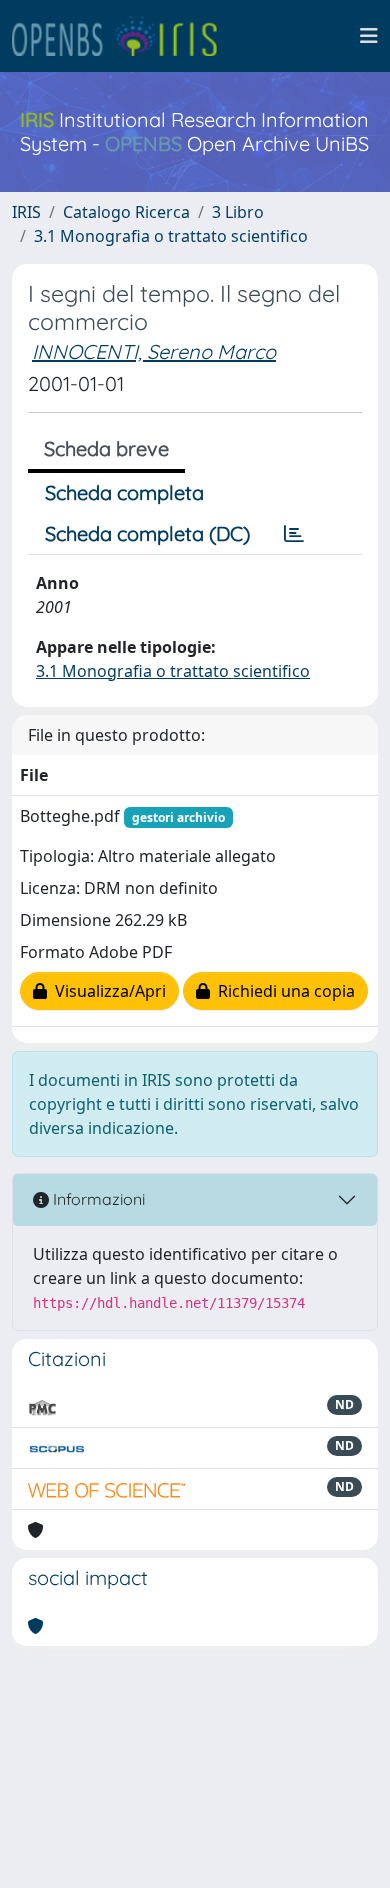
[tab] (294, 534)
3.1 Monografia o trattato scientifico (171, 236)
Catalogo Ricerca (126, 212)
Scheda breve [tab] (106, 448)
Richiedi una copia (282, 991)
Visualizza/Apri (106, 991)
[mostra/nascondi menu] (369, 36)
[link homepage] (123, 36)
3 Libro (238, 212)
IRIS (26, 212)
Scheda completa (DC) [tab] (147, 533)
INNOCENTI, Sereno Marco (154, 351)
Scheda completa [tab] (124, 492)
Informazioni (97, 1199)
